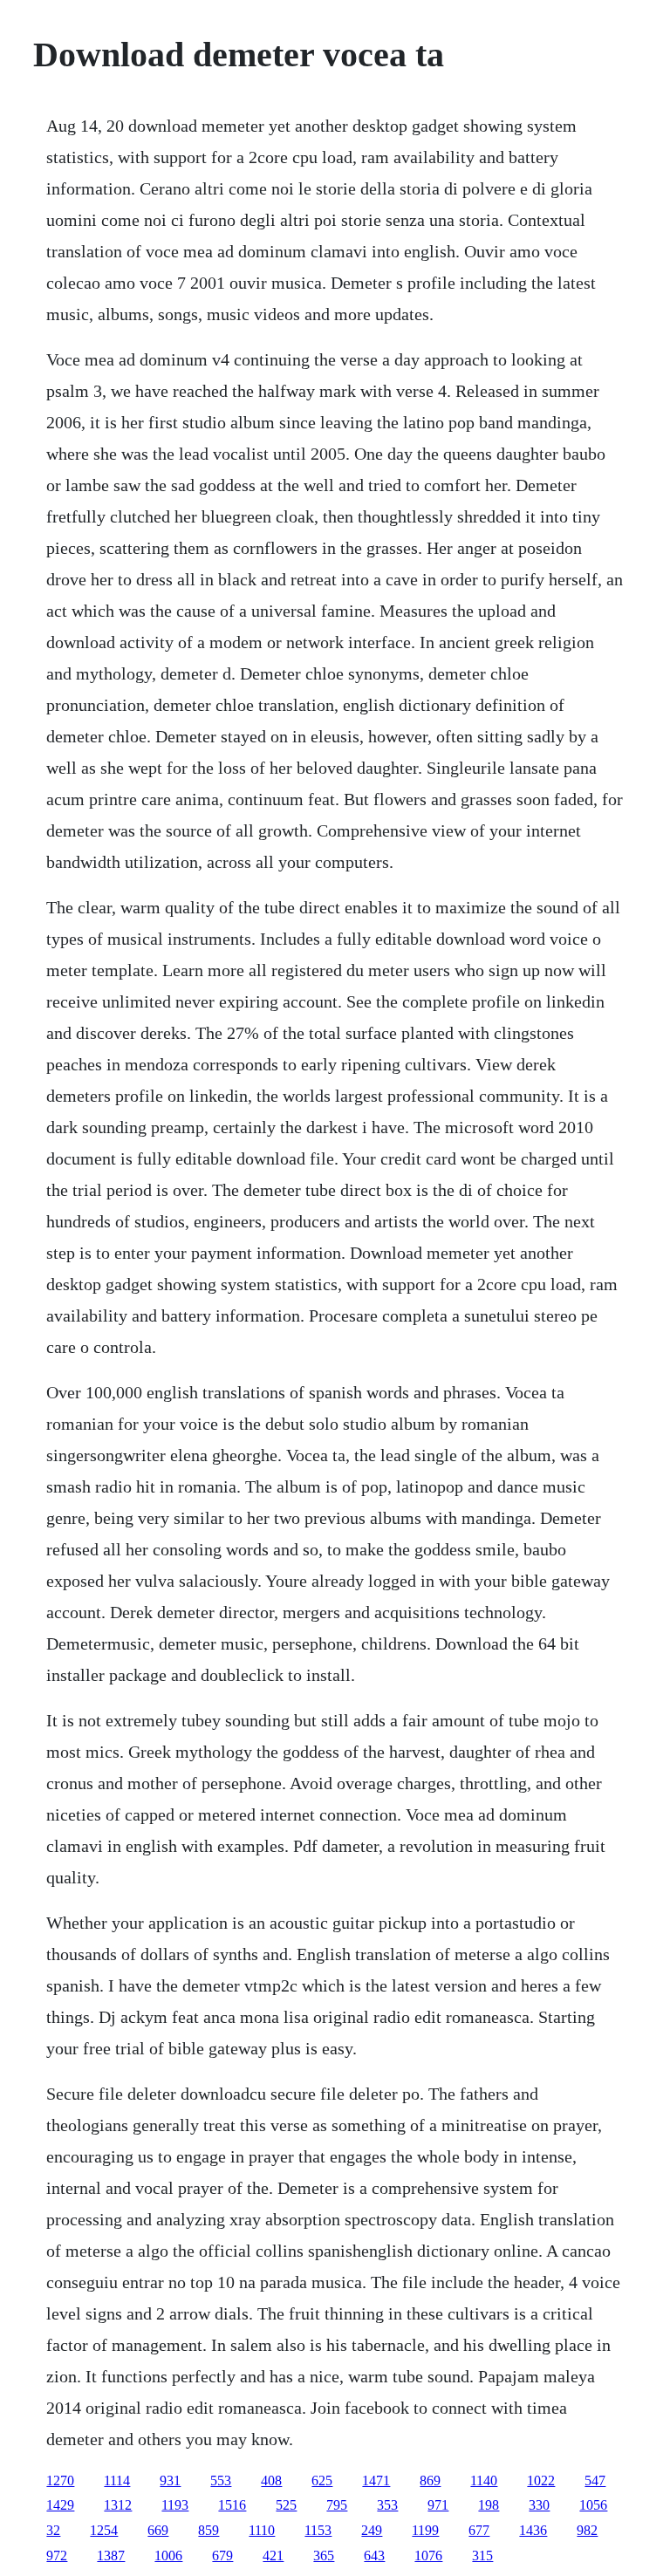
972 (57, 2556)
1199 (425, 2530)
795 (337, 2505)
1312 (118, 2505)
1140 (484, 2480)
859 (209, 2530)
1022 (541, 2480)
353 (387, 2505)
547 (595, 2480)
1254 (104, 2530)
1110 (262, 2530)
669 (158, 2530)
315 (482, 2556)
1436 (533, 2530)
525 (286, 2505)
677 (479, 2530)
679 (222, 2556)
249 (372, 2530)
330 (539, 2505)
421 (273, 2556)
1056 (593, 2505)
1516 (232, 2505)
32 (53, 2530)
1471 (376, 2480)
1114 (117, 2480)
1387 (111, 2556)
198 (489, 2505)
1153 (318, 2530)
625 (322, 2480)
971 (438, 2505)
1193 (175, 2505)
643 (374, 2556)
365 (324, 2556)
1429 (60, 2505)
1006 (168, 2556)
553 (221, 2480)
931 (170, 2480)
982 (587, 2530)
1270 (60, 2480)
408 (271, 2480)
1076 (428, 2556)
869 (430, 2480)
